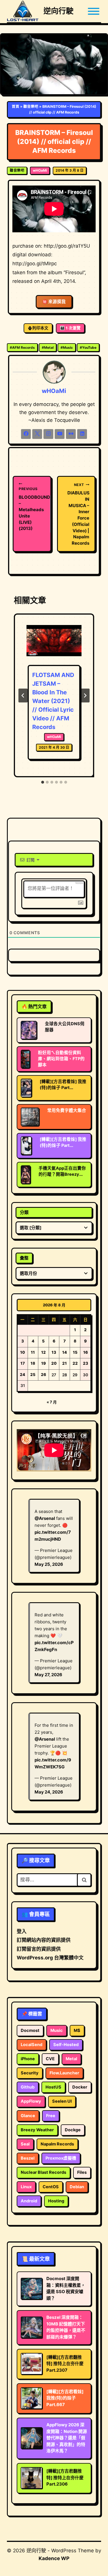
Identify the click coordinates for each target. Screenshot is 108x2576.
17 (23, 1363)
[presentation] (54, 644)
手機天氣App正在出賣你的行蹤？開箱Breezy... (62, 1171)
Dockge (73, 2130)
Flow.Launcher (64, 2073)
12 (43, 1352)
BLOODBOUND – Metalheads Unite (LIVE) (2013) (32, 509)
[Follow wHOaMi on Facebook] (26, 434)
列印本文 (40, 328)
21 (65, 1363)
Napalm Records (57, 2144)
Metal (48, 347)
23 (86, 1363)
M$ (77, 2030)
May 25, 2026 (49, 1564)
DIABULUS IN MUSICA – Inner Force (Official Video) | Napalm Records (78, 514)
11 (33, 1352)
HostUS (53, 2087)
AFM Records (22, 347)
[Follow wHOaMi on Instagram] (48, 434)
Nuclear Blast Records (43, 2172)
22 (75, 1363)
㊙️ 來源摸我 (54, 302)
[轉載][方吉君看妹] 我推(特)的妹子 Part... (63, 1085)
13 (54, 1352)
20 (54, 1363)
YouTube (88, 347)
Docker (80, 2087)
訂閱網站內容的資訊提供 (44, 1940)
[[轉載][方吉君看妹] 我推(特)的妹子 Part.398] (26, 1088)
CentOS (51, 2187)
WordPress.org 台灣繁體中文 (50, 1958)
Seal (25, 2144)
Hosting (56, 2201)
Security (30, 2073)
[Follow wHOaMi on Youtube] (60, 434)
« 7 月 (52, 1402)
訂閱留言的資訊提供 (39, 1949)
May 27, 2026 (48, 1675)
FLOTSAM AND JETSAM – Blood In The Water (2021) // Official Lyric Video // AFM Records (53, 701)
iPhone (28, 2059)
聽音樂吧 (31, 106)
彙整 (24, 1258)
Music (67, 347)
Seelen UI (62, 2101)
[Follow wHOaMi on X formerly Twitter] (37, 434)
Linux (26, 2187)
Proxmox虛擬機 (61, 2158)
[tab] (43, 782)
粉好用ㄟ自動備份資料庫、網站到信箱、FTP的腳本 (61, 1059)
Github (28, 2087)
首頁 (16, 106)
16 (86, 1352)
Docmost (30, 2030)
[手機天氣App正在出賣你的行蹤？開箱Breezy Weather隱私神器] (26, 1175)
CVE (50, 2059)
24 (22, 1375)
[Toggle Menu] (94, 11)
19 (43, 1363)
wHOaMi (40, 170)
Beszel (28, 2158)
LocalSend (32, 2045)
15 (75, 1352)
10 (23, 1352)
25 (33, 1375)
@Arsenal (45, 1518)
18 (33, 1363)
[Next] (85, 696)
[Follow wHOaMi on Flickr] (71, 434)
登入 (22, 1931)
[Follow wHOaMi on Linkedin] (82, 434)
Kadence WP (54, 2558)
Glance (28, 2116)
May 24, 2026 (49, 1792)
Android (29, 2201)
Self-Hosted (66, 2045)
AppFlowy (31, 2101)
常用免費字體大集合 (67, 1110)
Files (82, 2172)
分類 (24, 1212)
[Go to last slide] (23, 696)
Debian (77, 2187)
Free (51, 2116)
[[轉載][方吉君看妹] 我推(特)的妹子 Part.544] (26, 1146)
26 (43, 1375)
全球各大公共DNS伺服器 (65, 1027)
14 (65, 1352)
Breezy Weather (37, 2130)
